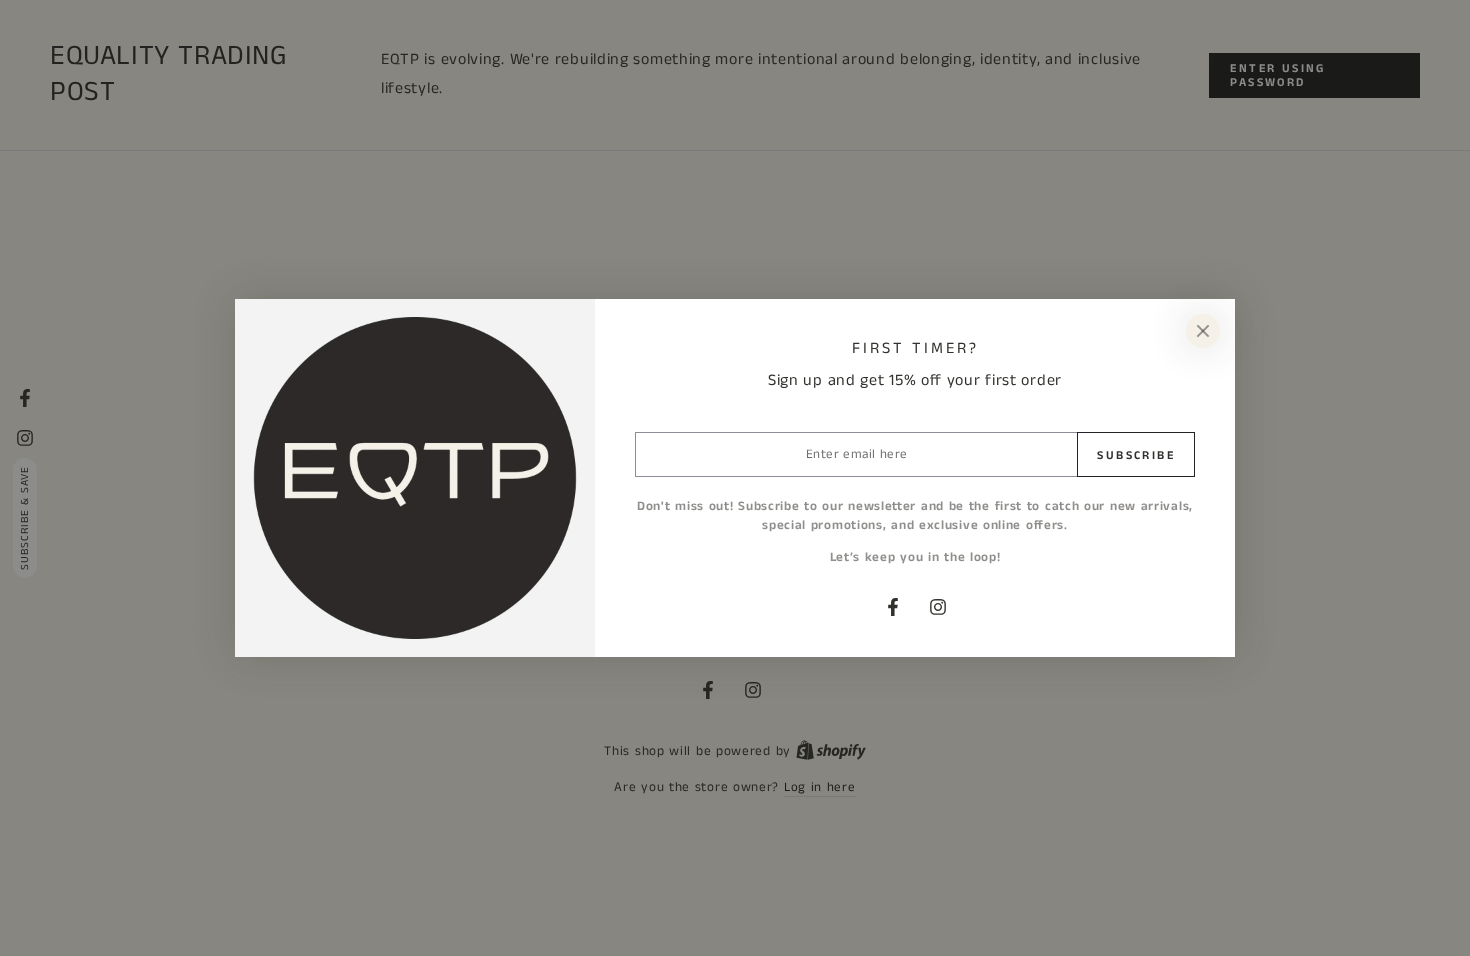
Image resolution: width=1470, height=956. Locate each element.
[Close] (1203, 331)
